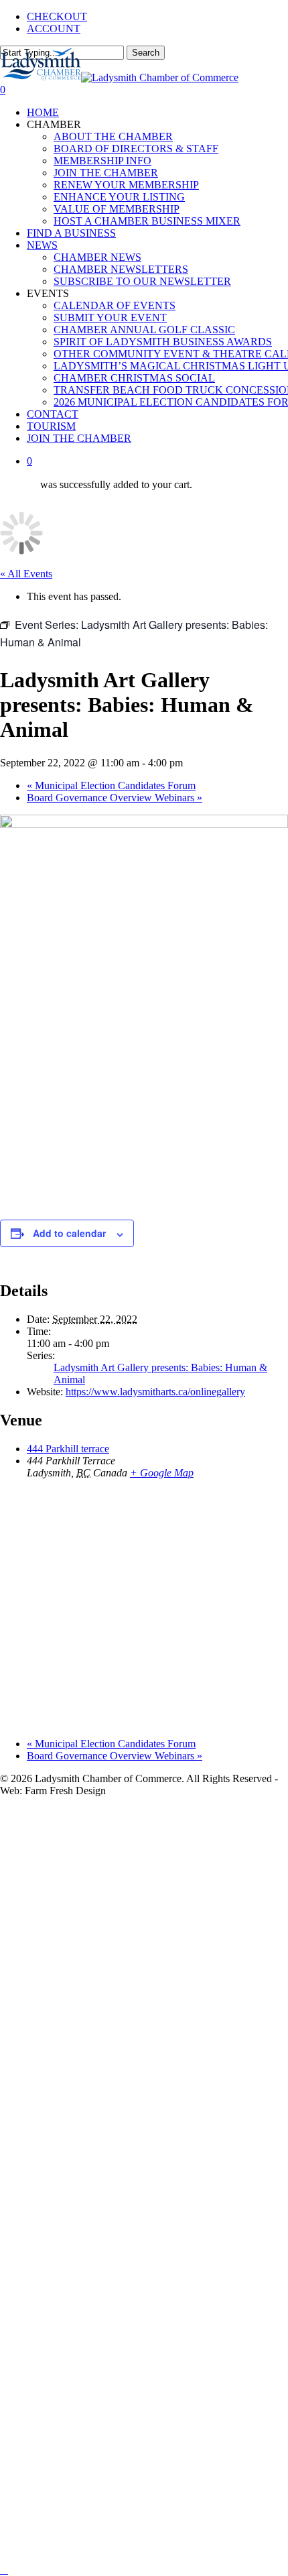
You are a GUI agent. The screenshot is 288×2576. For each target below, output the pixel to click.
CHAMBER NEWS (109, 2074)
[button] (4, 2570)
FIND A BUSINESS (84, 2034)
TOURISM (59, 2476)
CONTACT (60, 2456)
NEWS (46, 2054)
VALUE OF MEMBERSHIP (133, 1974)
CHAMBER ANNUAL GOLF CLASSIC (168, 2195)
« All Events (26, 574)
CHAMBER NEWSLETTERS (137, 2094)
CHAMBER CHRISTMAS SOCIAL (155, 2356)
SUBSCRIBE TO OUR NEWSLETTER (165, 2114)
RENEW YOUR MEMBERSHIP (146, 1933)
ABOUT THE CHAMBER (129, 1853)
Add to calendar (69, 1233)
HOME (48, 1813)
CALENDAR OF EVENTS (128, 2155)
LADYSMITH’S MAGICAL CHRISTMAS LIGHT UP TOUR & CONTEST (156, 2316)
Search (146, 53)
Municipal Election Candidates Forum (111, 785)
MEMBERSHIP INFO (118, 1893)
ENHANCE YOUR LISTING (137, 1953)
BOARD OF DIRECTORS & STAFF (157, 1873)
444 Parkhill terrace (68, 1449)
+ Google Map (162, 1473)
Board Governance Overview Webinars (115, 798)
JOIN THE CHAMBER (120, 1913)
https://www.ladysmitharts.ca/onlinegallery (155, 1392)
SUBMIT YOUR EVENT (125, 2175)
